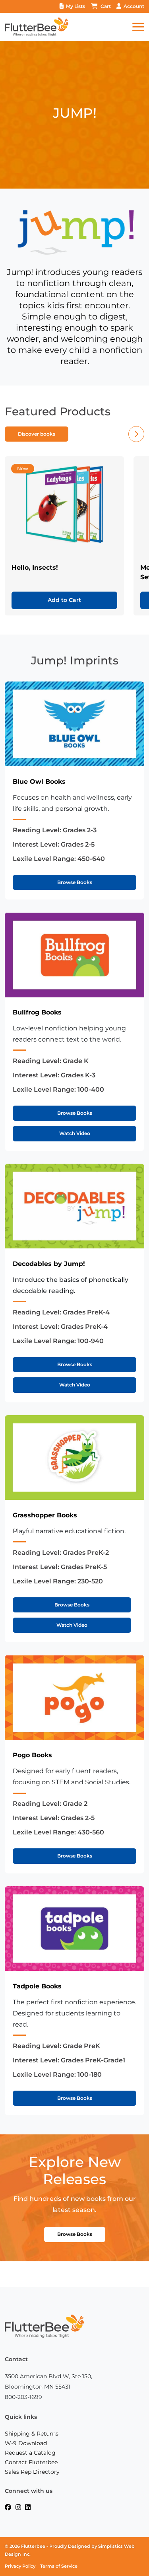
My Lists (75, 6)
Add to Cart (64, 600)
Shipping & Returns (32, 2434)
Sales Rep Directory (32, 2472)
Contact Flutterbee (31, 2462)
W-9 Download (26, 2443)
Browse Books (75, 882)
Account (134, 6)
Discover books (37, 434)
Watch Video (75, 1133)
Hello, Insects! (35, 568)
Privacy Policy (20, 2566)
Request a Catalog (30, 2453)
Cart (106, 6)
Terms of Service (59, 2566)
